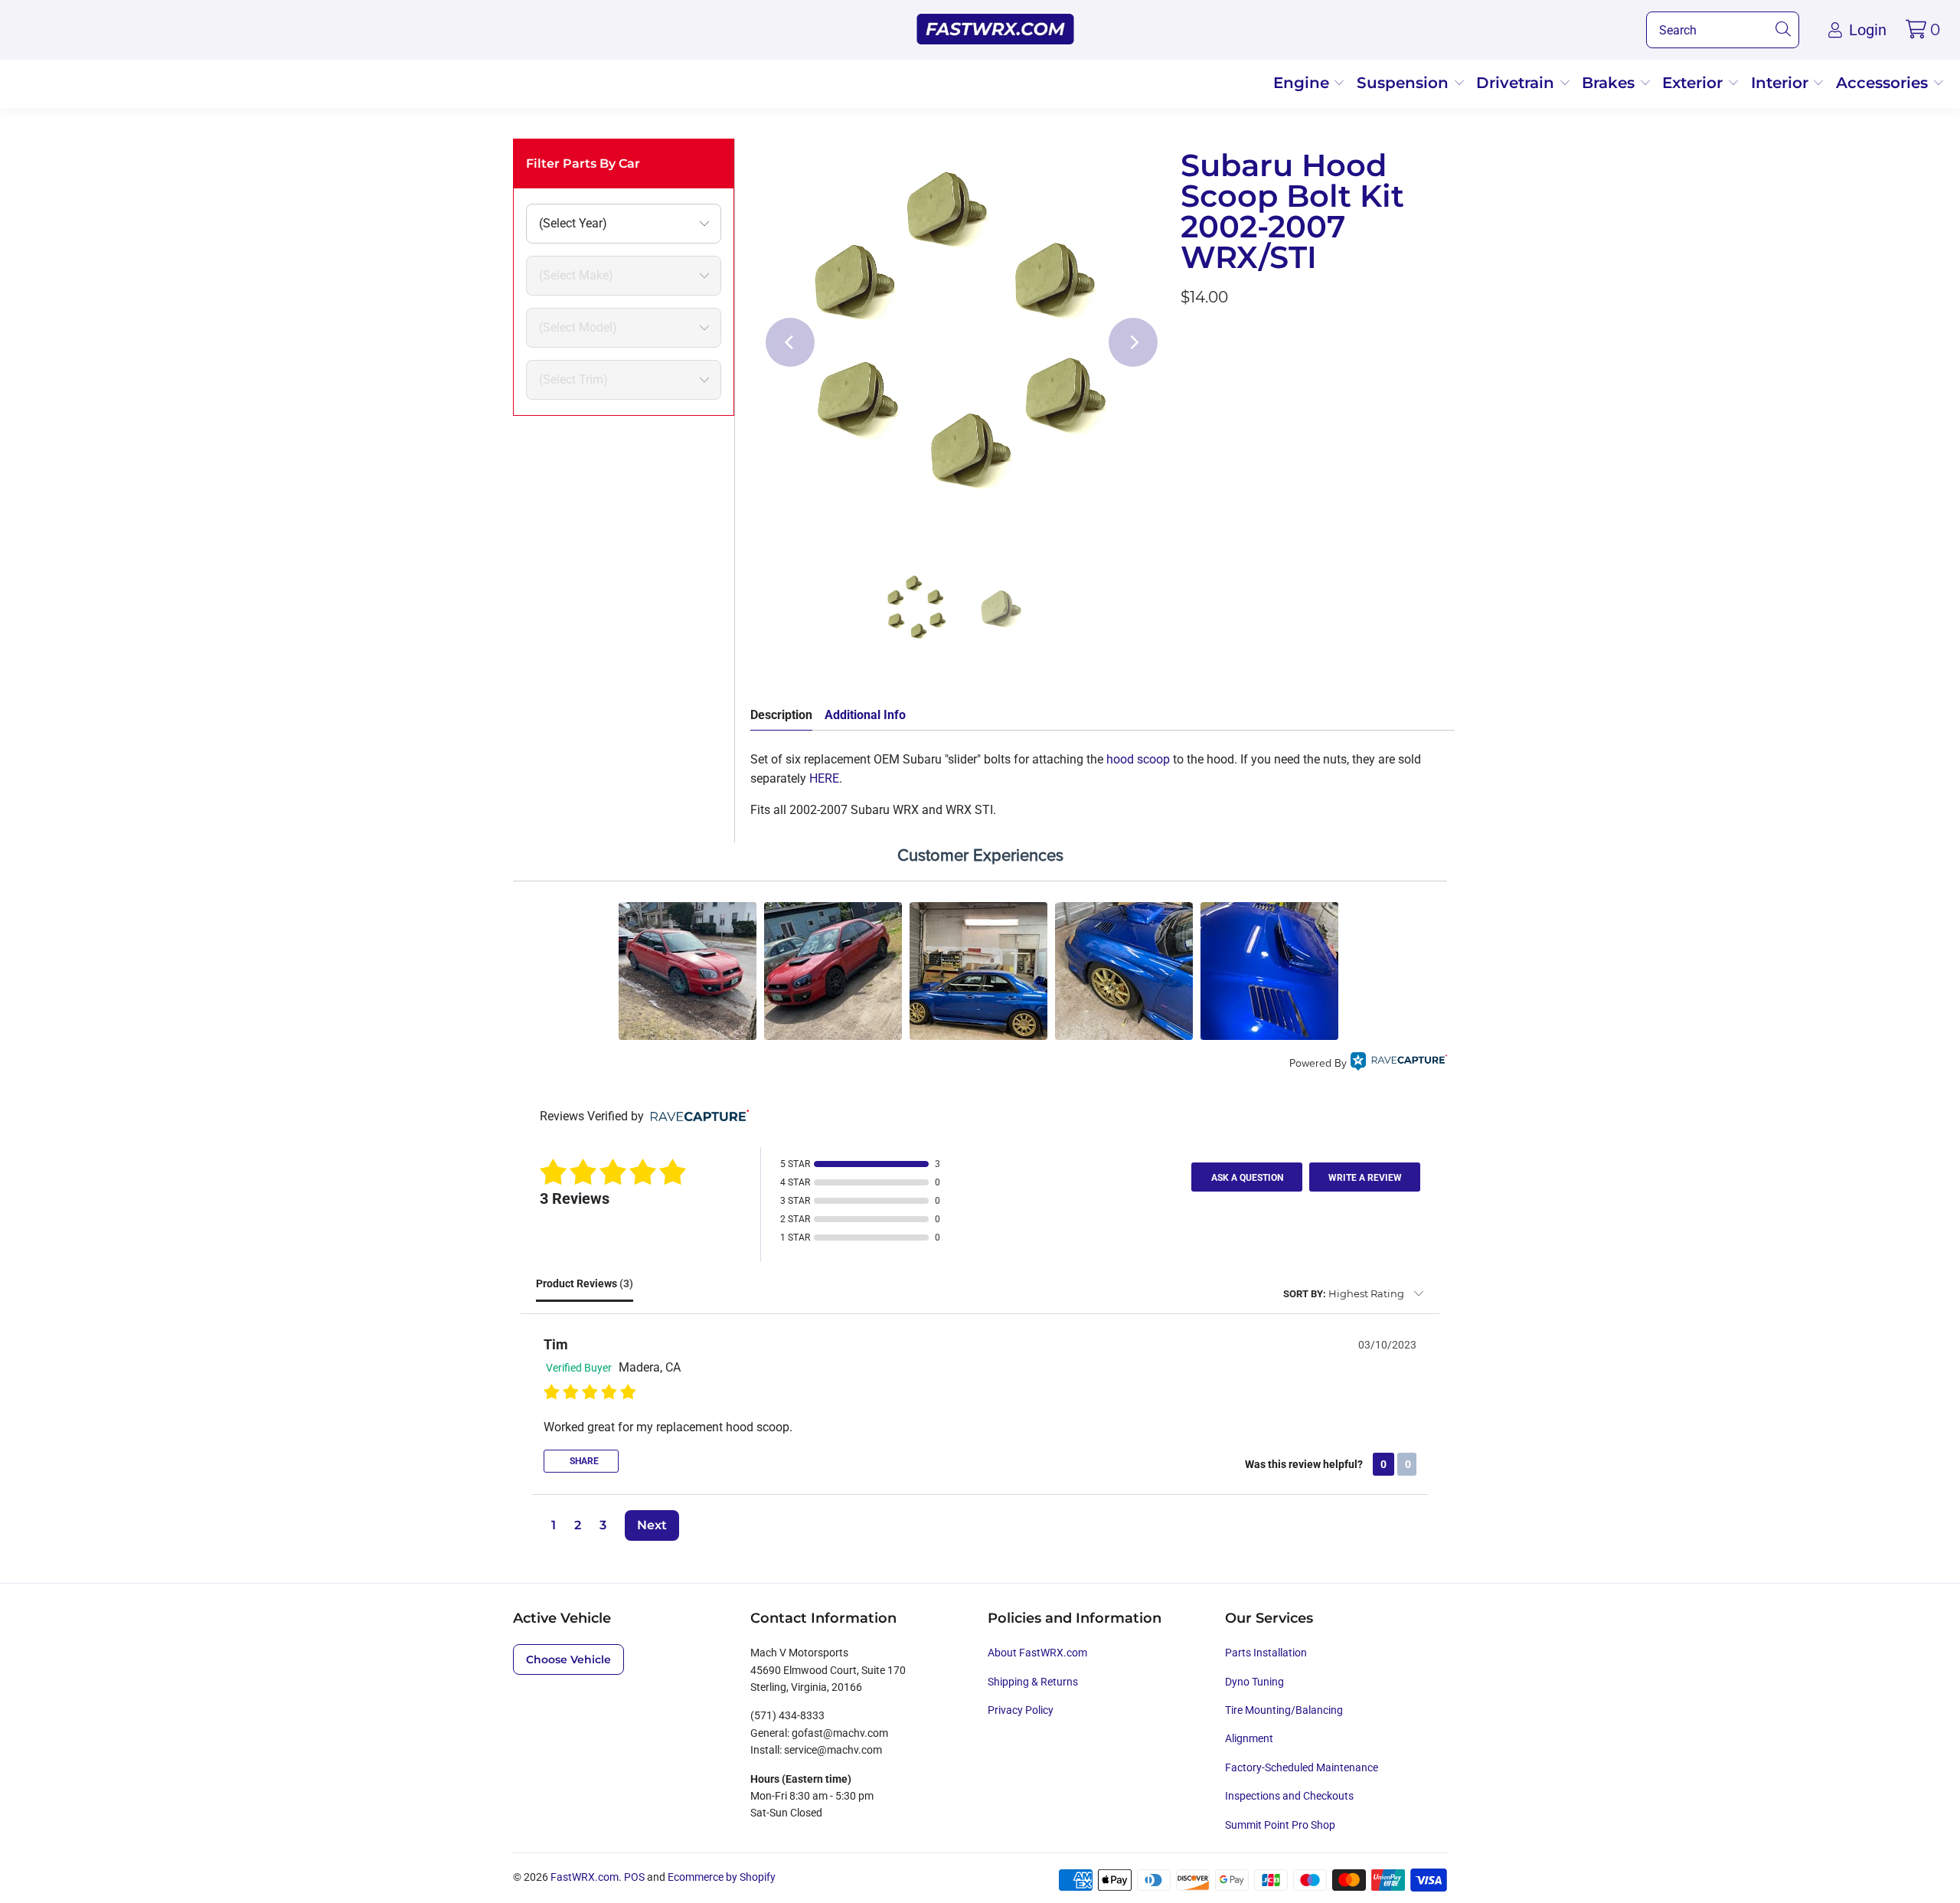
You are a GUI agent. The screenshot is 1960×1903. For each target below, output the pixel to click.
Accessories (1884, 83)
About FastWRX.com (1037, 1653)
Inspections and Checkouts (1289, 1796)
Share (583, 1461)
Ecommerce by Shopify (722, 1877)
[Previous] (790, 342)
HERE (824, 778)
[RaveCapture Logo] (1399, 1063)
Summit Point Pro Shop (1280, 1825)
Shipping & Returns (1033, 1682)
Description (781, 715)
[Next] (1133, 342)
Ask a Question (1247, 1178)
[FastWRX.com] (996, 30)
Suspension (1405, 83)
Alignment (1249, 1738)
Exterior (1695, 83)
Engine (1303, 83)
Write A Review (1365, 1178)
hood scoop (1138, 759)
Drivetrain (1517, 83)
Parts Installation (1266, 1653)
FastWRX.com (585, 1877)
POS (634, 1877)
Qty (1190, 339)
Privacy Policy (1021, 1710)
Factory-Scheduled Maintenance (1302, 1767)
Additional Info (865, 715)
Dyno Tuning (1254, 1682)
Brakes (1610, 83)
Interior (1782, 83)
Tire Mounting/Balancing (1284, 1710)
